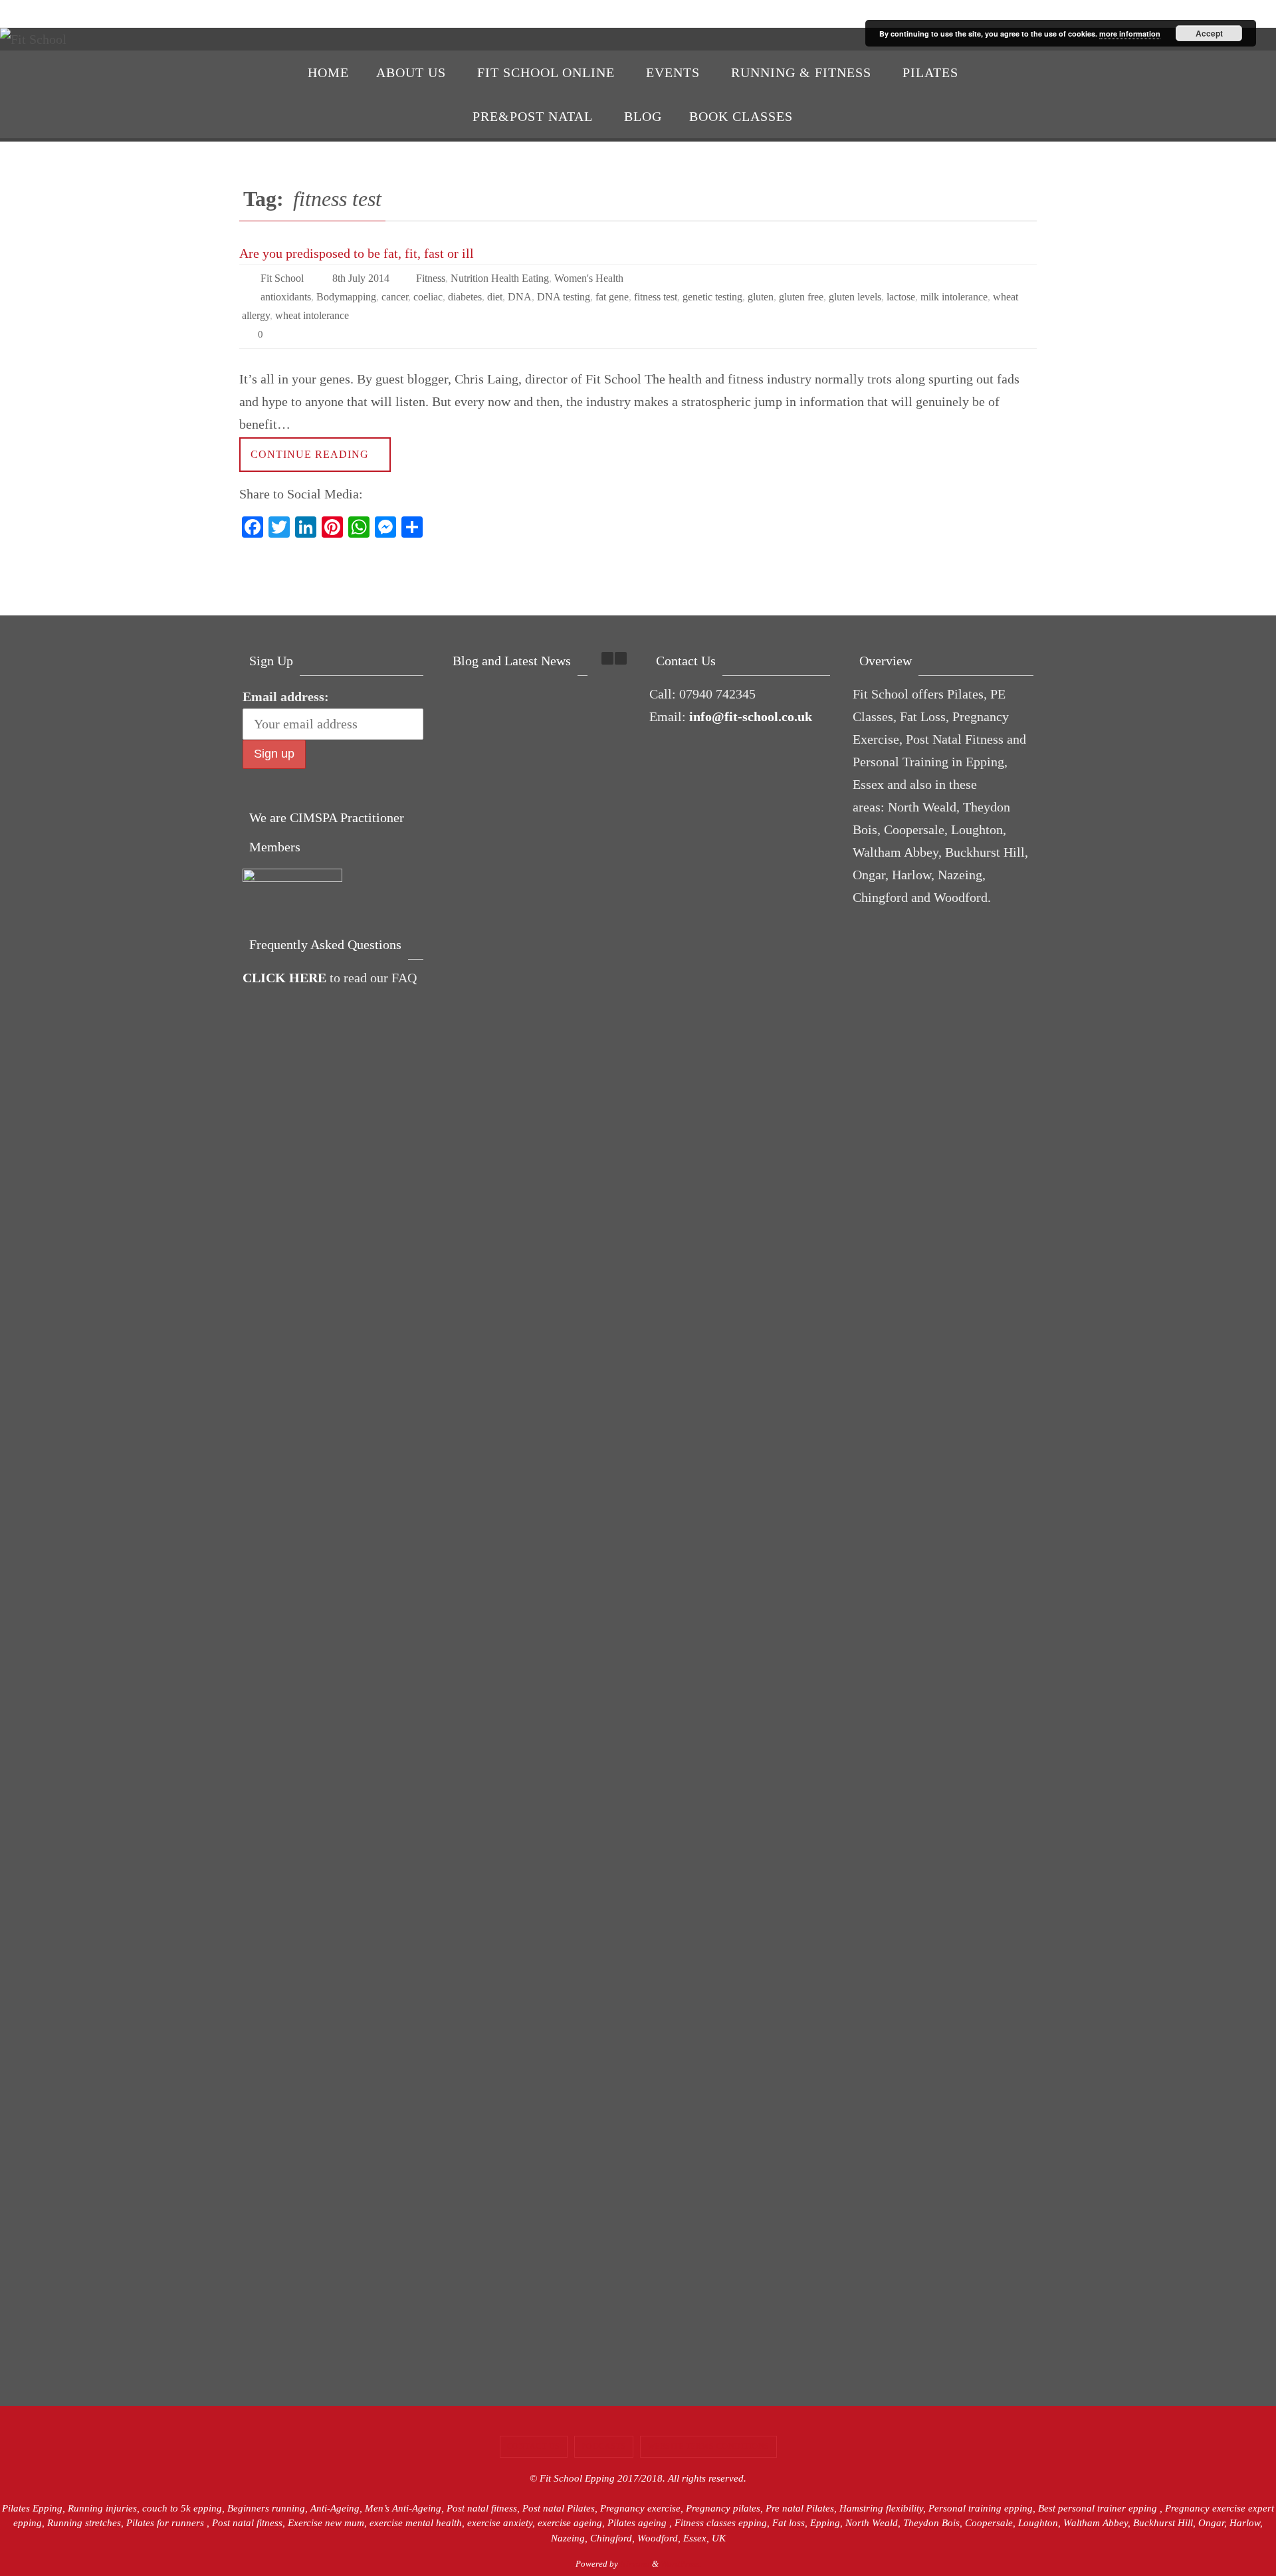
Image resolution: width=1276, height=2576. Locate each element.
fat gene (612, 297)
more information (1130, 34)
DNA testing (564, 297)
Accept (1209, 33)
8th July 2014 (361, 278)
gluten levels (855, 297)
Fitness (431, 278)
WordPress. (681, 2564)
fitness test (656, 297)
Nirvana (635, 2564)
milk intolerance (954, 297)
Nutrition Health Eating (500, 278)
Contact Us (534, 2446)
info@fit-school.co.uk (751, 716)
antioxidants (286, 297)
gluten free (801, 297)
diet (495, 297)
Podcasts (604, 2446)
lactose (901, 297)
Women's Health (589, 278)
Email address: (286, 697)
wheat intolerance (312, 315)
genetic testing (712, 297)
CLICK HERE (284, 978)
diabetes (465, 297)
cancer (395, 297)
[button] (621, 658)
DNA (520, 297)
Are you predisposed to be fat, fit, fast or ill (357, 253)
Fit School (282, 278)
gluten (761, 297)
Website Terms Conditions (708, 2446)
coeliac (428, 297)
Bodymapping (346, 297)
